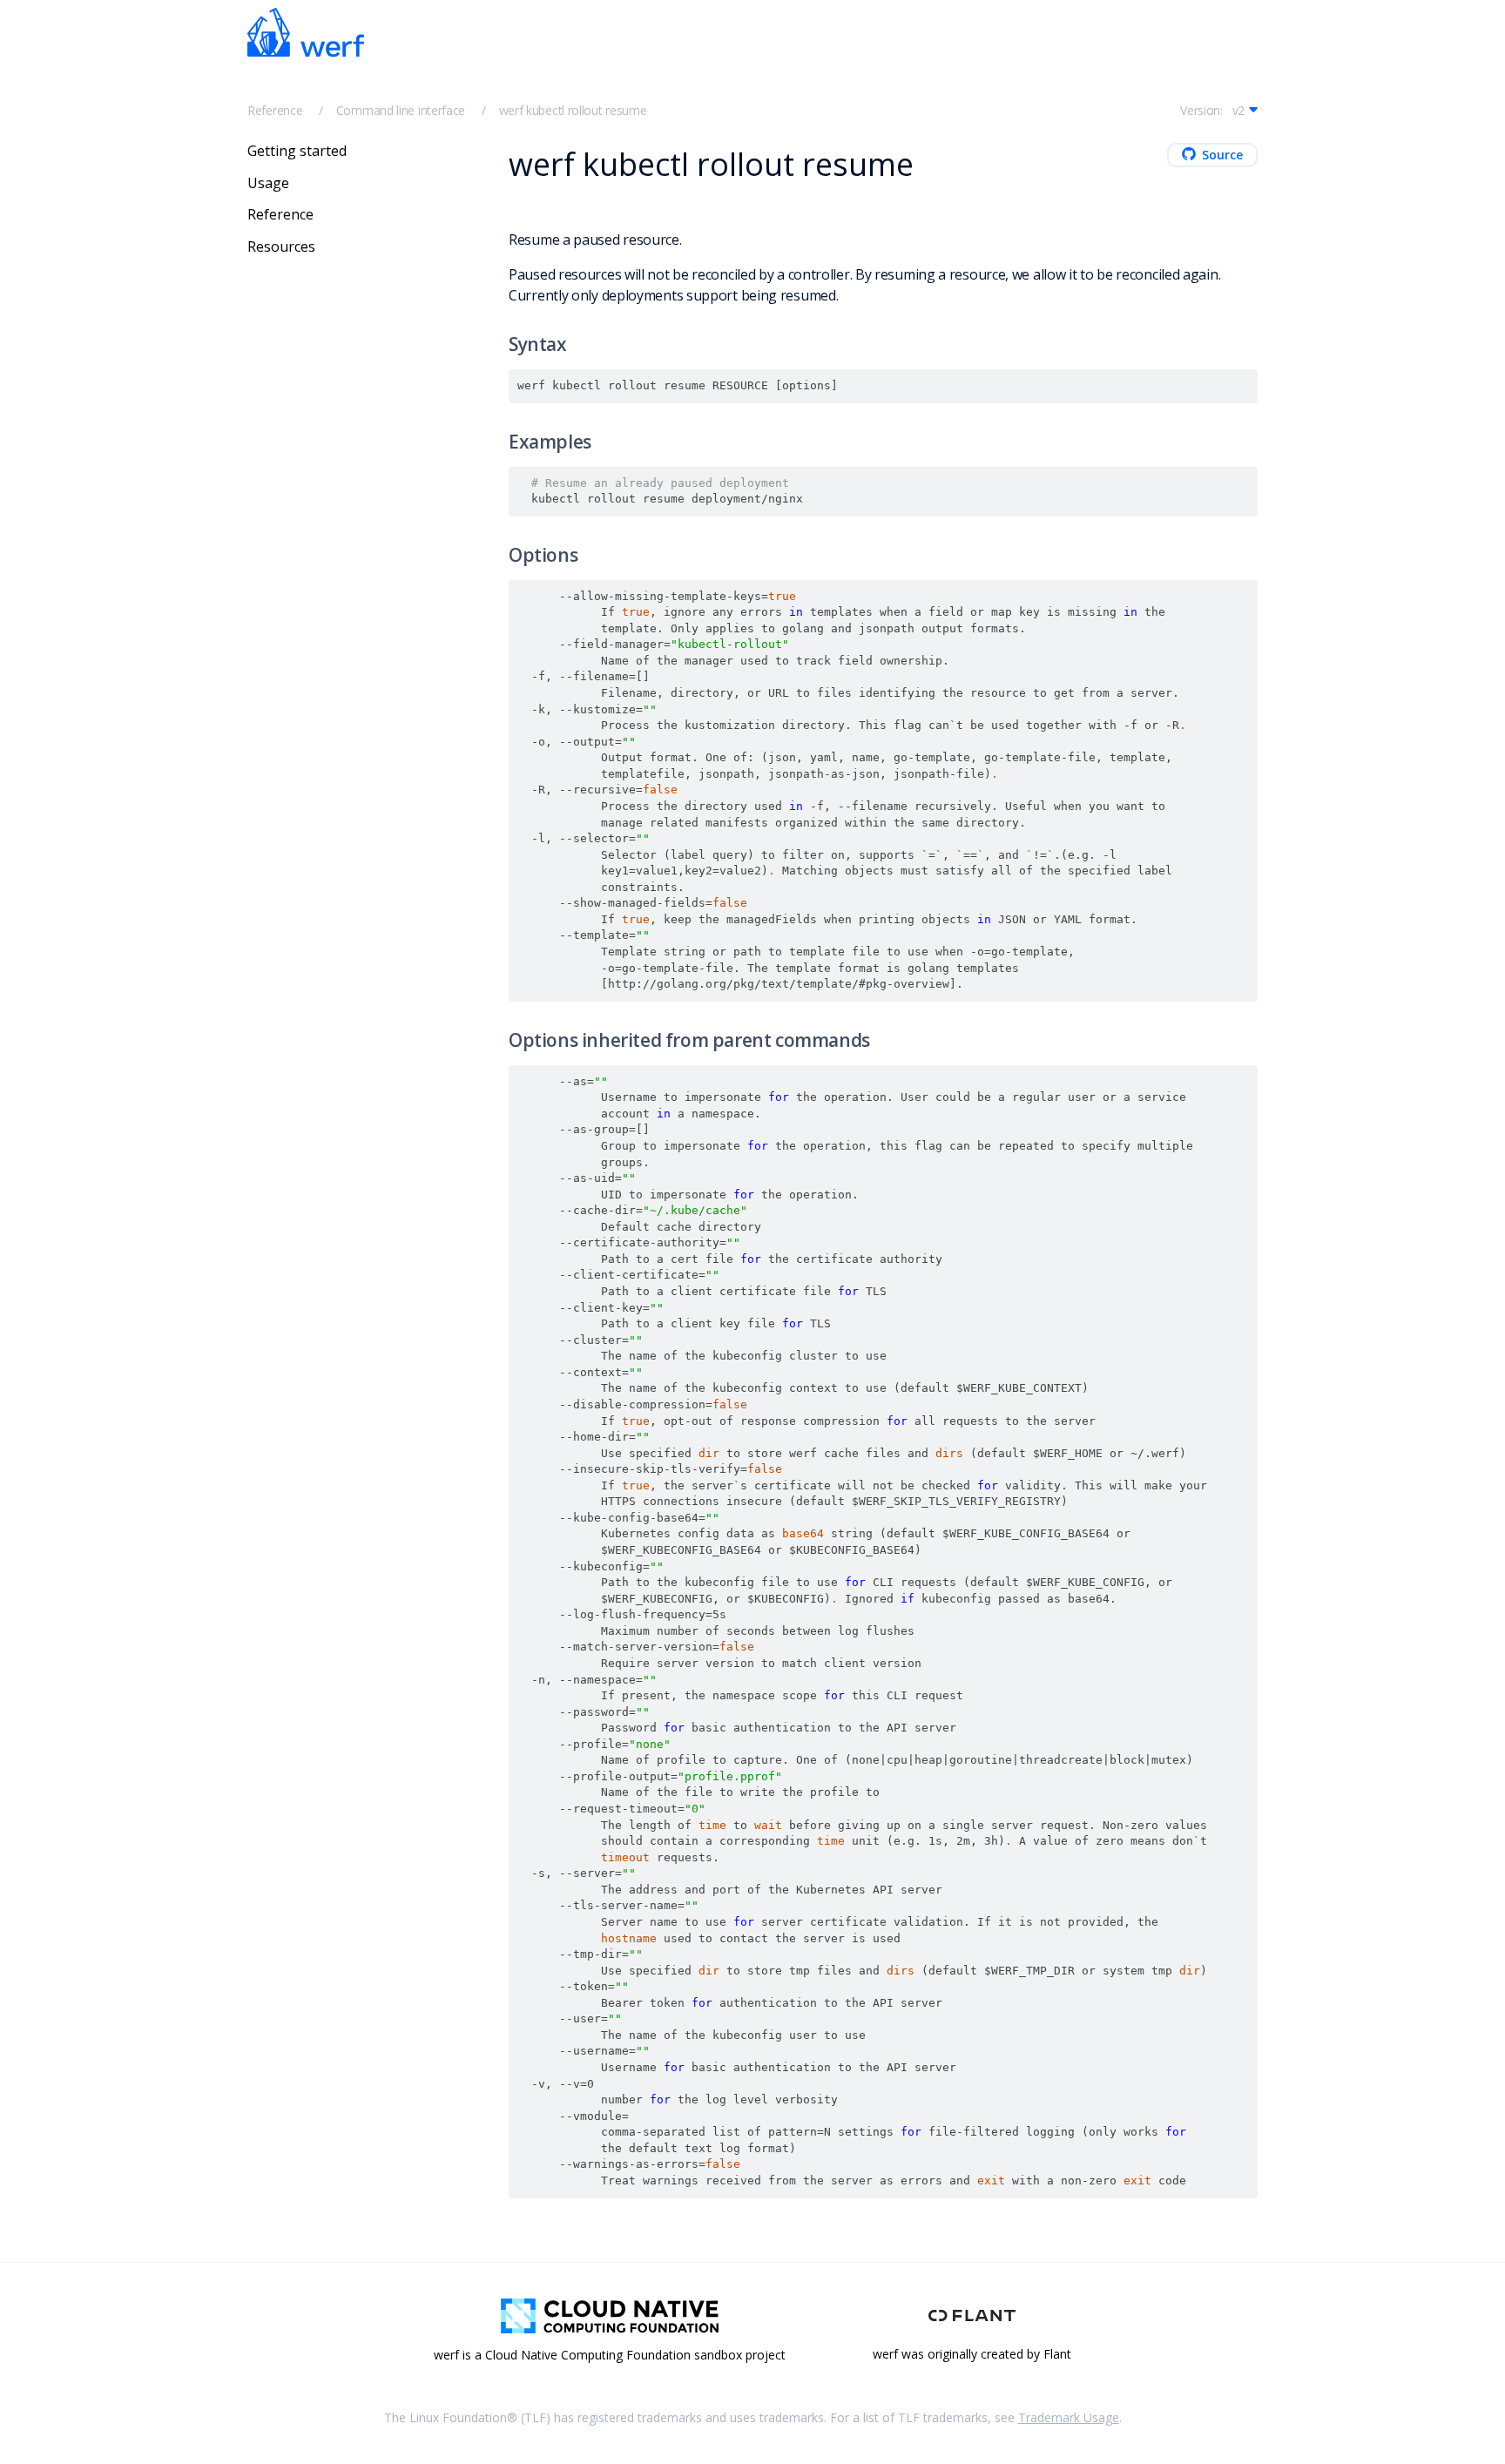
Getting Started (587, 54)
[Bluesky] (1120, 53)
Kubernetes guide (830, 54)
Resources (281, 246)
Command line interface (401, 110)
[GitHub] (1158, 53)
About (928, 54)
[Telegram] (1082, 53)
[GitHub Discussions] (1197, 53)
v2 (1238, 110)
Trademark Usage (1069, 2417)
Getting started (297, 151)
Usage (268, 182)
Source (1222, 155)
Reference (275, 110)
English (1009, 54)
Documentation (705, 54)
